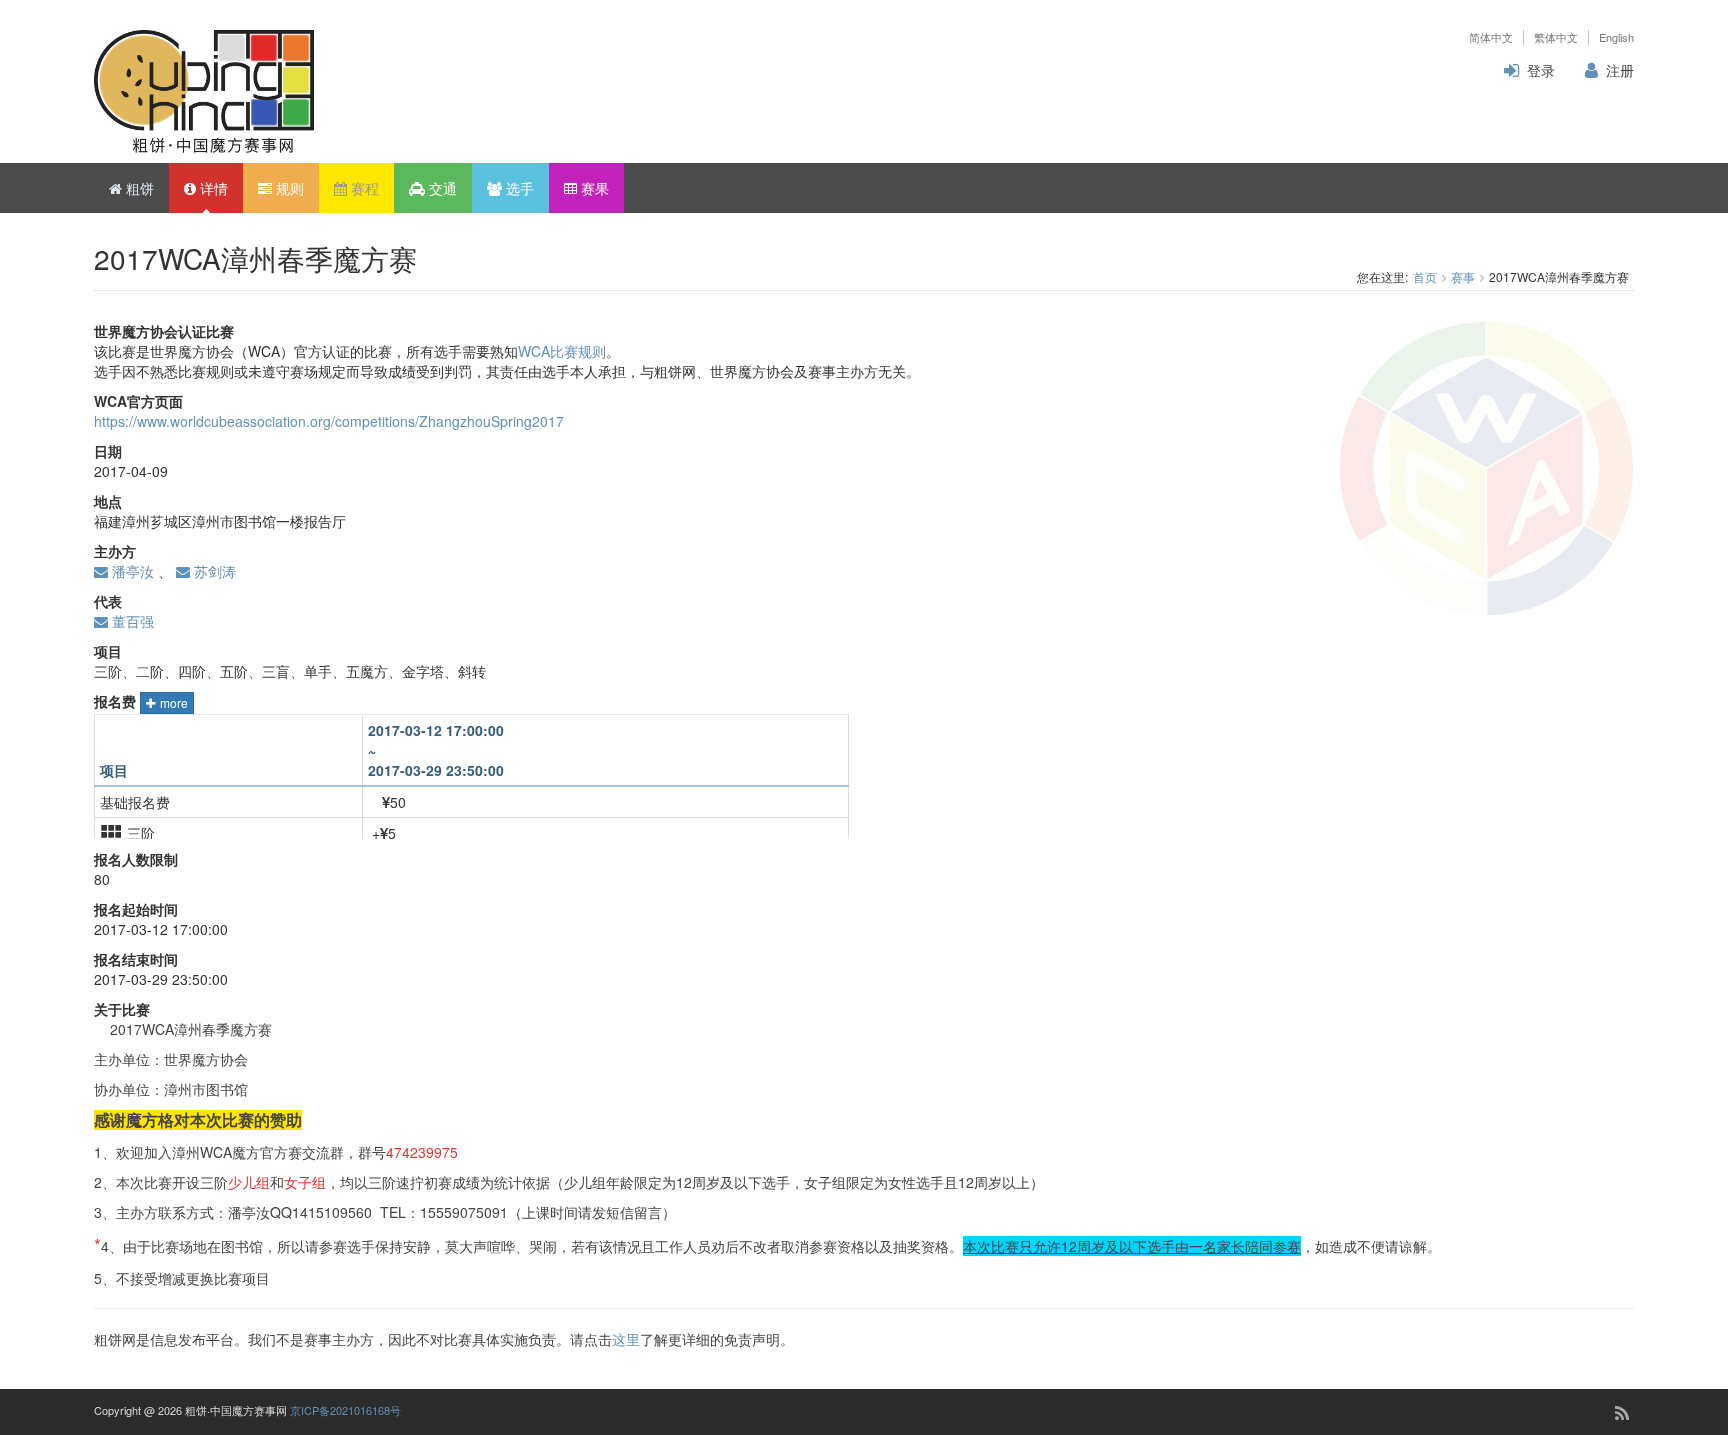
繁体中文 (1556, 37)
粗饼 (138, 188)
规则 (288, 188)
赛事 (1463, 276)
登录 (1541, 70)
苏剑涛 (213, 571)
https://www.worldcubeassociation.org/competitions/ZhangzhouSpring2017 (329, 421)
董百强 (131, 621)
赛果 (593, 188)
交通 (441, 188)
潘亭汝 (131, 571)
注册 (1620, 70)
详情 (212, 188)
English (1616, 37)
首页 (1425, 276)
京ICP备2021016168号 (345, 1410)
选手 (518, 188)
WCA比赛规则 (562, 351)
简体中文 (1491, 37)
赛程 (363, 188)
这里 (626, 1339)
